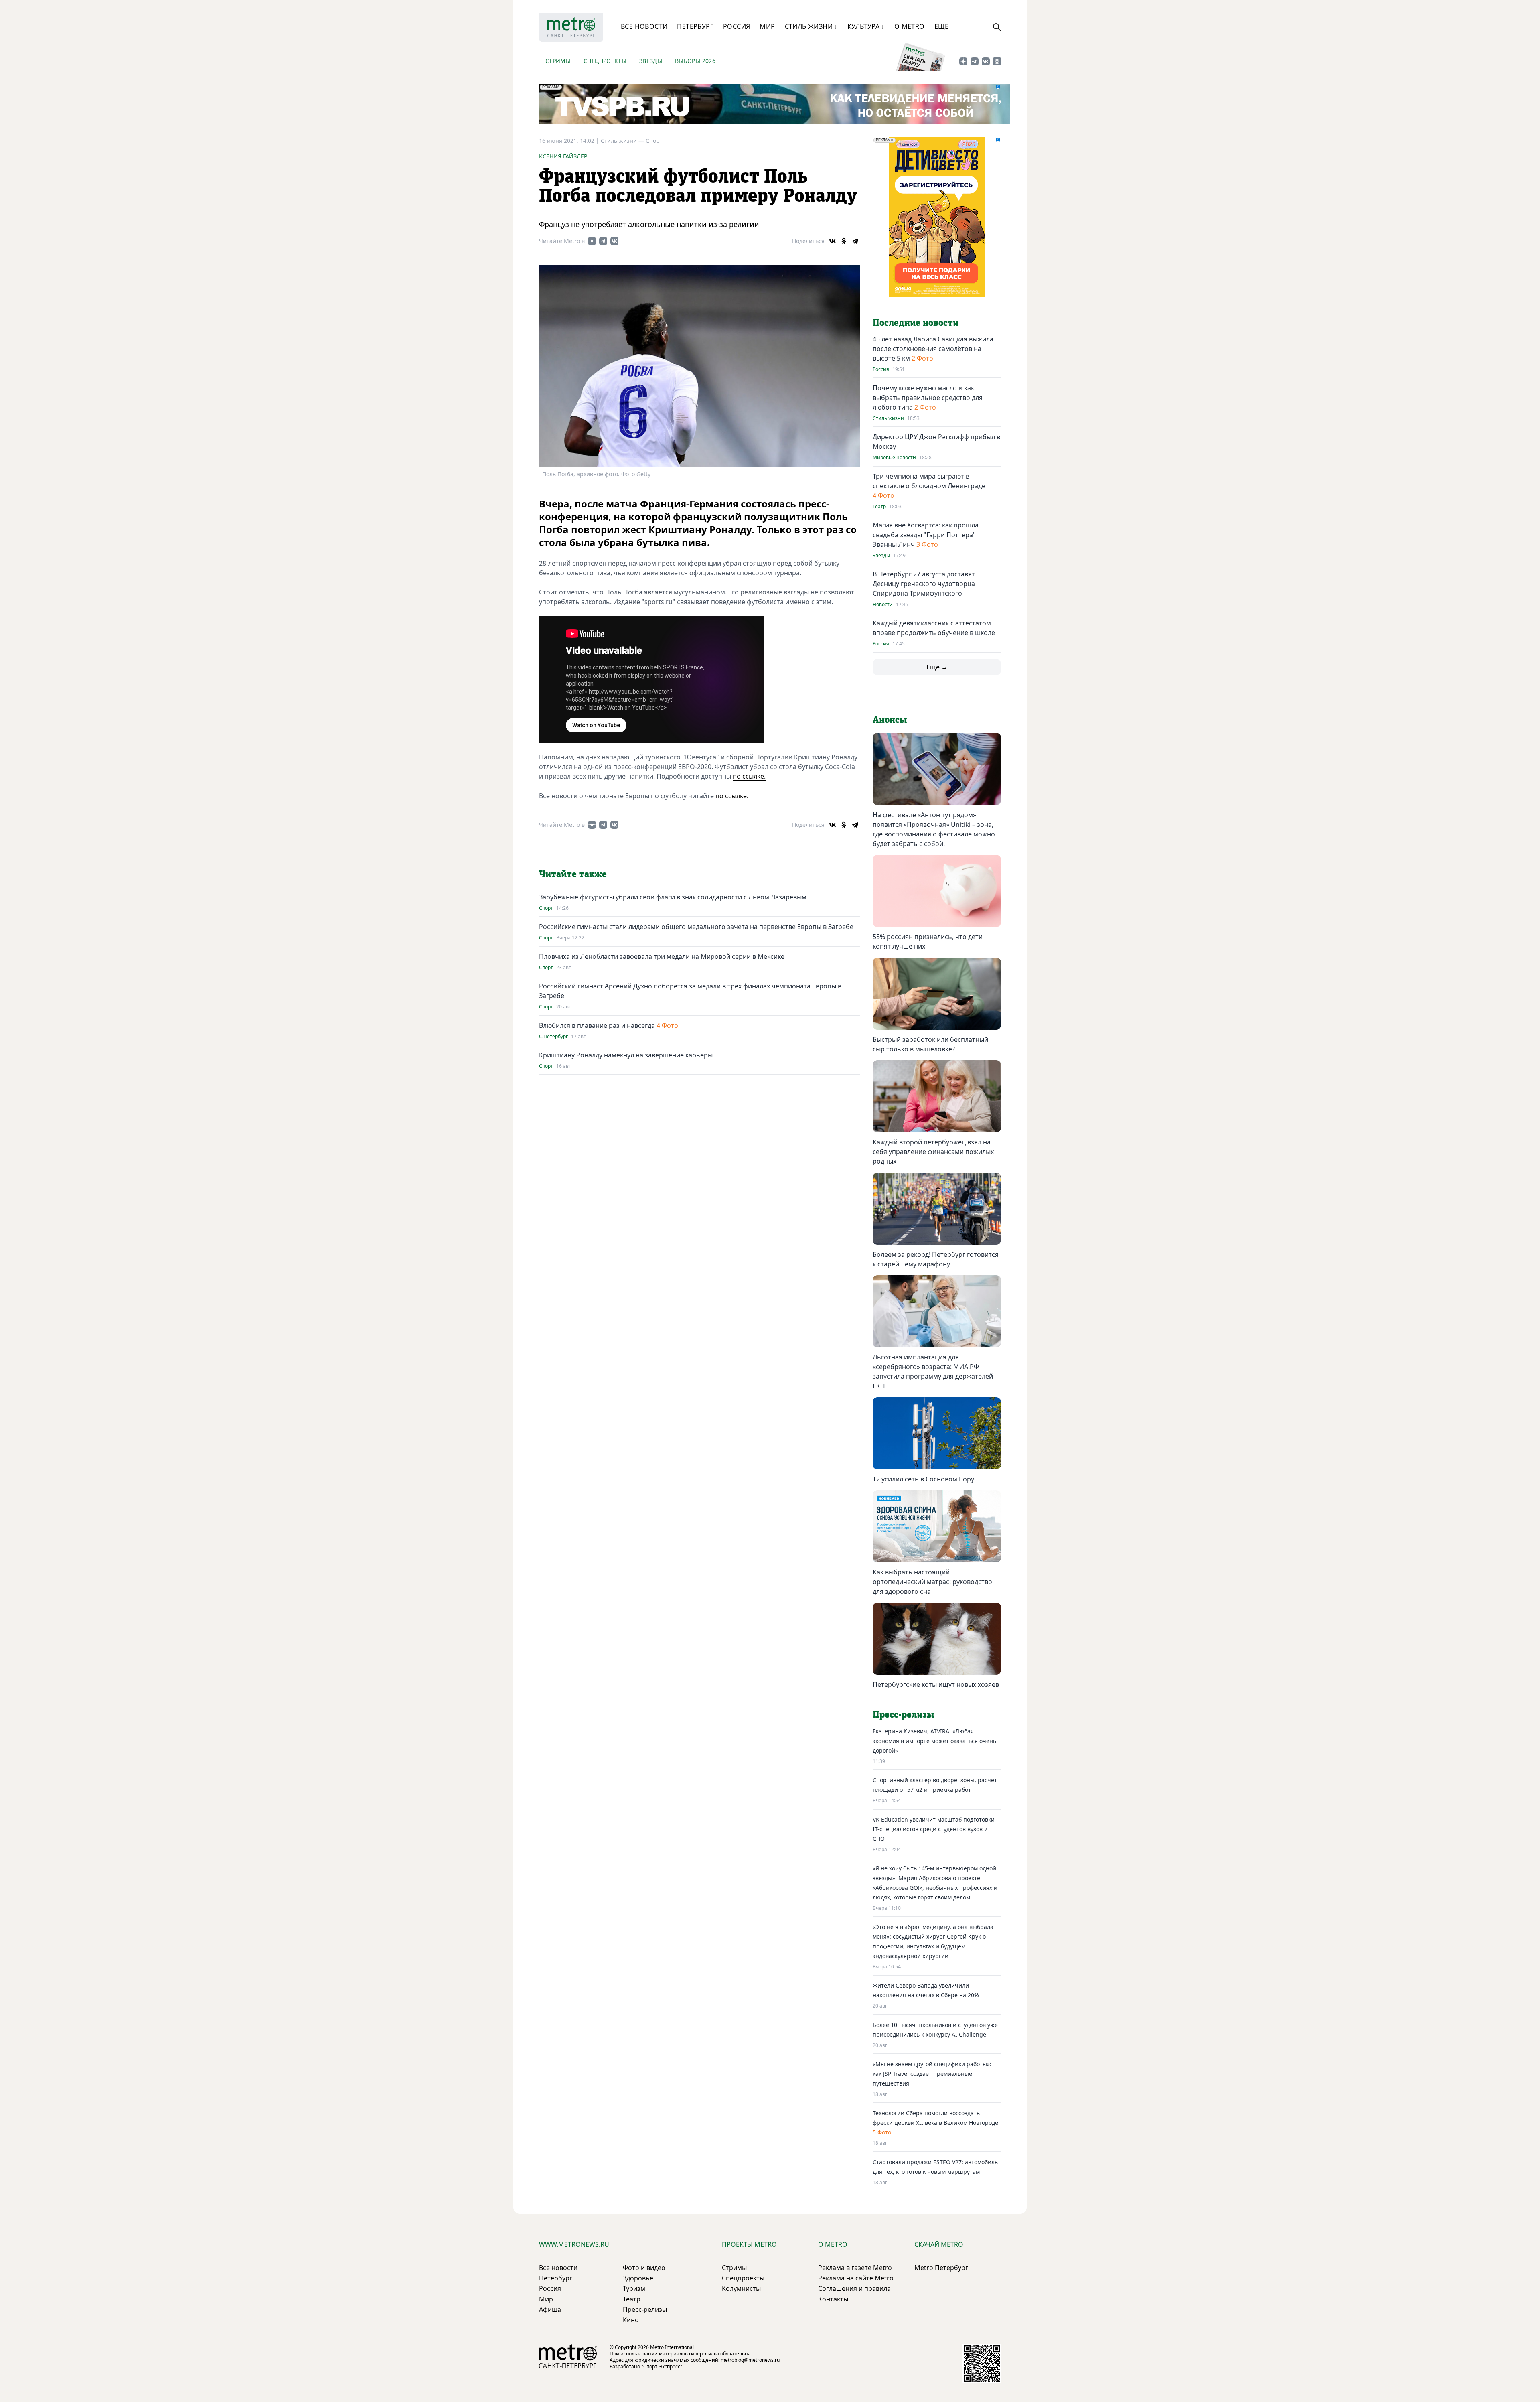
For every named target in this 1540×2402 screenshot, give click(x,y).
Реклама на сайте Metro (856, 2278)
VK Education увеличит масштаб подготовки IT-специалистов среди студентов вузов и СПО (934, 1829)
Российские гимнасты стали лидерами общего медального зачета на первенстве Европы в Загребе (696, 927)
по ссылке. (749, 776)
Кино (631, 2320)
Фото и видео (644, 2268)
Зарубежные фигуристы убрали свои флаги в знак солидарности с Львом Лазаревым (673, 897)
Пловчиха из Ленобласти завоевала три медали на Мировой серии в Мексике (662, 956)
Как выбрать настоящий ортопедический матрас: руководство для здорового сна (932, 1582)
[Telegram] (855, 241)
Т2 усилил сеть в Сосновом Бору (923, 1479)
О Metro (910, 26)
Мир (767, 26)
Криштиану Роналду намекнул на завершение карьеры (626, 1055)
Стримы (558, 61)
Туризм (634, 2288)
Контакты (833, 2299)
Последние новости (916, 323)
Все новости (644, 26)
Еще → (937, 667)
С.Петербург (553, 1037)
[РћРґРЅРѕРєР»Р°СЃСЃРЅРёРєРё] (844, 241)
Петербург (695, 26)
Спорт (654, 141)
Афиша (550, 2309)
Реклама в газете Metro (855, 2268)
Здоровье (638, 2278)
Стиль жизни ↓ (811, 26)
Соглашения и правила (854, 2288)
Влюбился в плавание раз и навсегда (597, 1025)
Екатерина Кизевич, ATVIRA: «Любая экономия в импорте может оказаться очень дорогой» (934, 1741)
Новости (883, 605)
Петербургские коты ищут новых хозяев (936, 1684)
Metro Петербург (941, 2268)
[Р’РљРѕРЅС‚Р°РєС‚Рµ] (833, 241)
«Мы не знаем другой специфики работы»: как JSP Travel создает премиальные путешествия (932, 2074)
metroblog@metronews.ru (750, 2360)
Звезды (651, 61)
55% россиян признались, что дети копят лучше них (928, 941)
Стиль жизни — (623, 141)
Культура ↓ (866, 26)
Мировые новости (894, 458)
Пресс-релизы (645, 2309)
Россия (737, 26)
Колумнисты (741, 2288)
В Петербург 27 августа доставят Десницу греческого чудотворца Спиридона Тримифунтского (924, 584)
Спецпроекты (605, 61)
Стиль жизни (888, 418)
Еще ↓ (944, 26)
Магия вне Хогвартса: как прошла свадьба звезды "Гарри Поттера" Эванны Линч (926, 535)
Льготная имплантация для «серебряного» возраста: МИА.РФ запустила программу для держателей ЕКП (933, 1371)
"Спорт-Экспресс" (662, 2366)
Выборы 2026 (695, 61)
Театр (879, 507)
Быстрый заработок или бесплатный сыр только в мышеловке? (930, 1044)
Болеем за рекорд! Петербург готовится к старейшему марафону (936, 1259)
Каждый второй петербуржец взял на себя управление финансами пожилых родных (933, 1152)
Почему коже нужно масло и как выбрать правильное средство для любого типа (928, 398)
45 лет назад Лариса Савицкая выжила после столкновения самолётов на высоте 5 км (933, 349)
